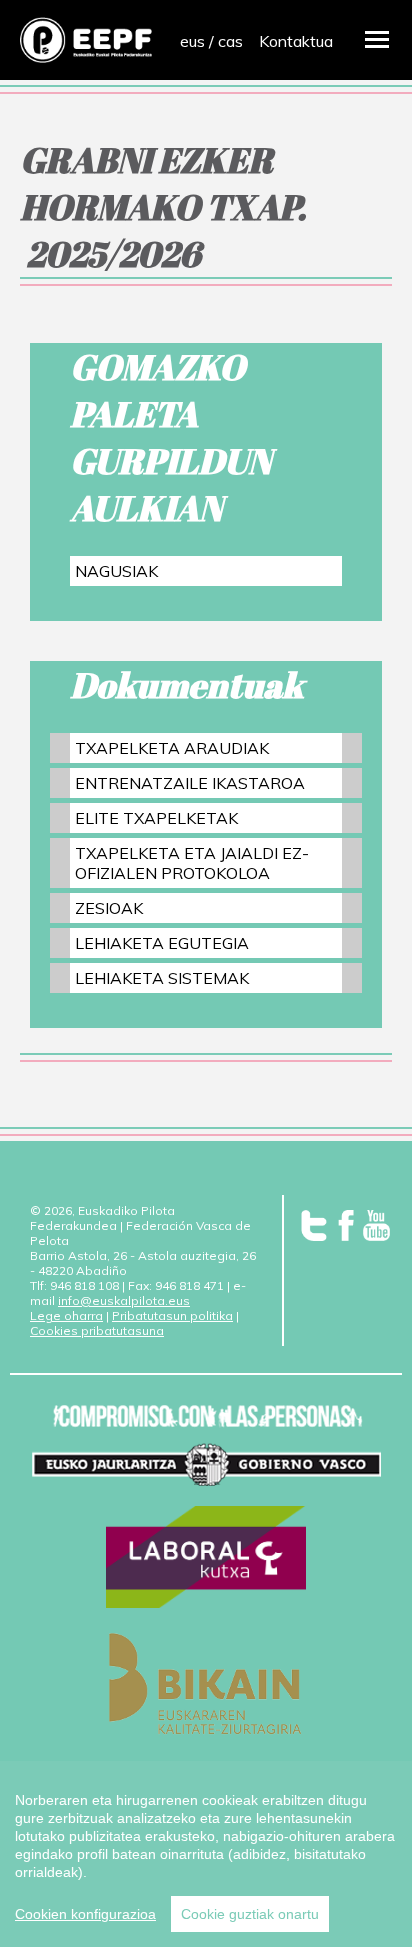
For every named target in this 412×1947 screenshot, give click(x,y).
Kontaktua (296, 41)
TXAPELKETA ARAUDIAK (172, 748)
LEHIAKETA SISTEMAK (162, 978)
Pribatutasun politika (172, 1315)
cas (230, 41)
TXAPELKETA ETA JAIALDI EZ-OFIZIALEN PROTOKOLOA (192, 863)
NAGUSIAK (116, 571)
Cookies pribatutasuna (97, 1330)
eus (192, 41)
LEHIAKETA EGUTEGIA (162, 943)
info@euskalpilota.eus (124, 1300)
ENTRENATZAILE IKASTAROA (190, 783)
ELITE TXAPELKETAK (156, 818)
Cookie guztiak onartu (250, 1914)
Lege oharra (66, 1315)
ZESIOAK (109, 908)
